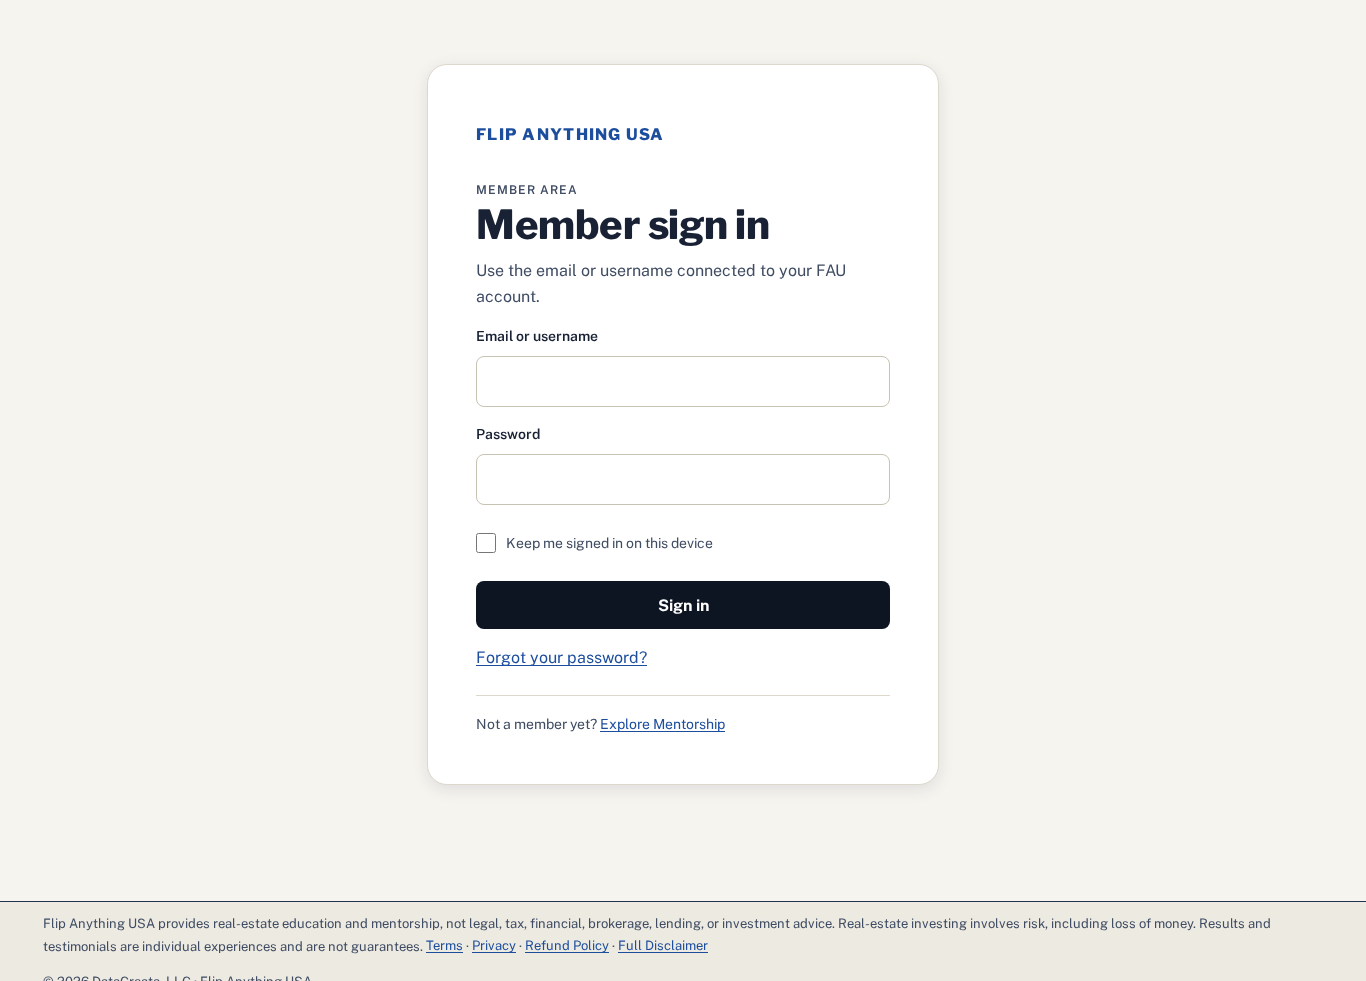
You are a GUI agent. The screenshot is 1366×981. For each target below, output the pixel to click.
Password (508, 434)
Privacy (494, 945)
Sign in (683, 605)
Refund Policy (567, 945)
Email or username (537, 336)
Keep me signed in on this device (609, 543)
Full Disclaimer (663, 945)
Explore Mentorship (662, 724)
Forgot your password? (561, 657)
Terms (444, 945)
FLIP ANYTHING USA (570, 134)
